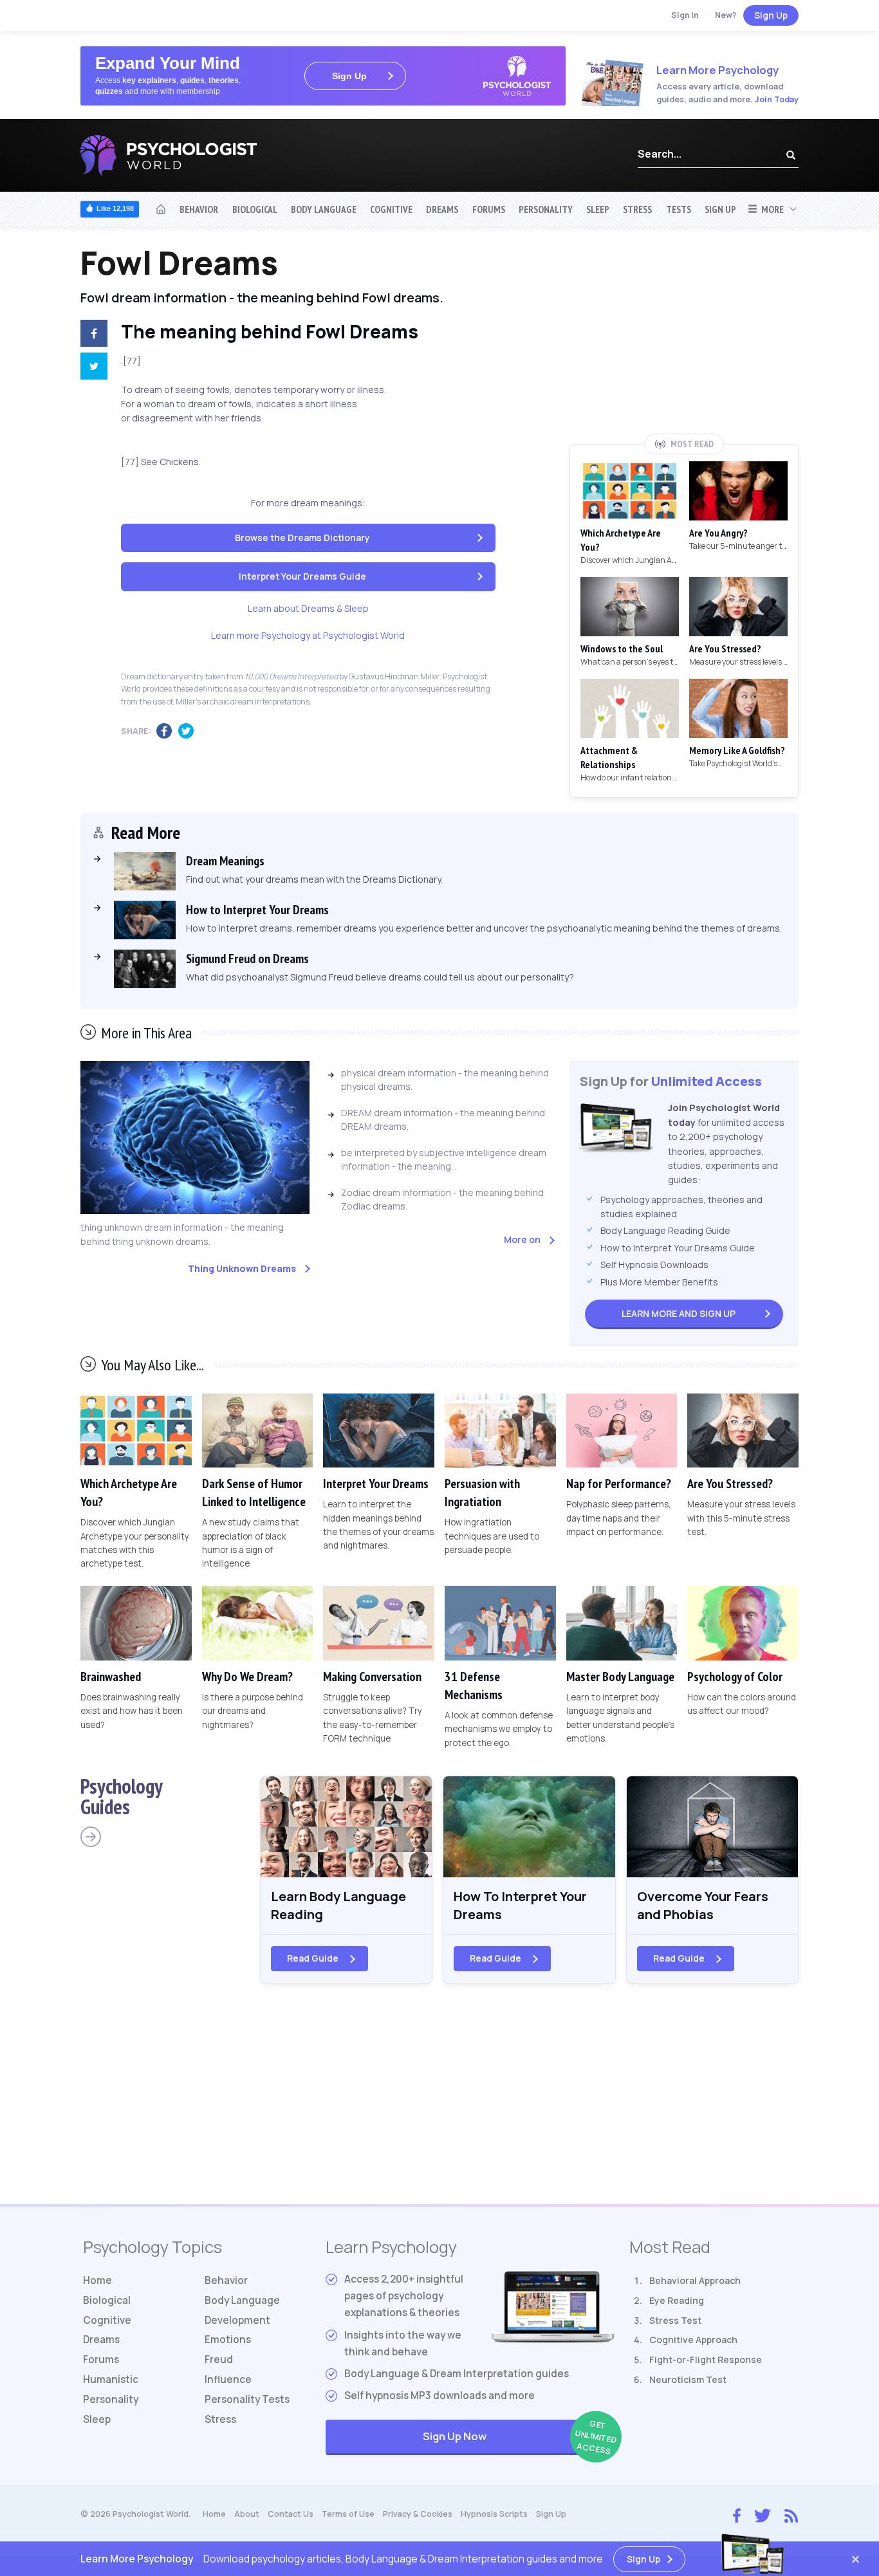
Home (97, 2280)
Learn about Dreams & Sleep (308, 608)
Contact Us (291, 2514)
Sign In (685, 15)
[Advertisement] (684, 339)
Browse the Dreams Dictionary (302, 538)
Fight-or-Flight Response (706, 2360)
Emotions (228, 2340)
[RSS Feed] (791, 2514)
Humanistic (111, 2379)
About (247, 2514)
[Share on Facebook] (91, 335)
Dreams (442, 209)
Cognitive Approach (693, 2340)
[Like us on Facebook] (737, 2513)
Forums (489, 209)
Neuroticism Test (688, 2379)
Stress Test (675, 2320)
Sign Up (771, 15)
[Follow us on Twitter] (763, 2514)
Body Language (324, 209)
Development (237, 2320)
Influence (228, 2379)
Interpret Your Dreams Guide (302, 576)
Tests (679, 209)
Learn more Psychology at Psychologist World (308, 635)
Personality (546, 209)
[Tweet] (91, 368)
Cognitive (391, 209)
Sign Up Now (518, 2437)
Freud (219, 2360)
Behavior (199, 209)
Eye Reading (677, 2300)
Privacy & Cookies (418, 2514)
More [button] (771, 209)
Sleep (598, 209)
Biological (255, 209)
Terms (348, 2514)
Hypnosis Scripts (494, 2514)
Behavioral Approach (695, 2280)
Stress (637, 209)
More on (522, 1239)
